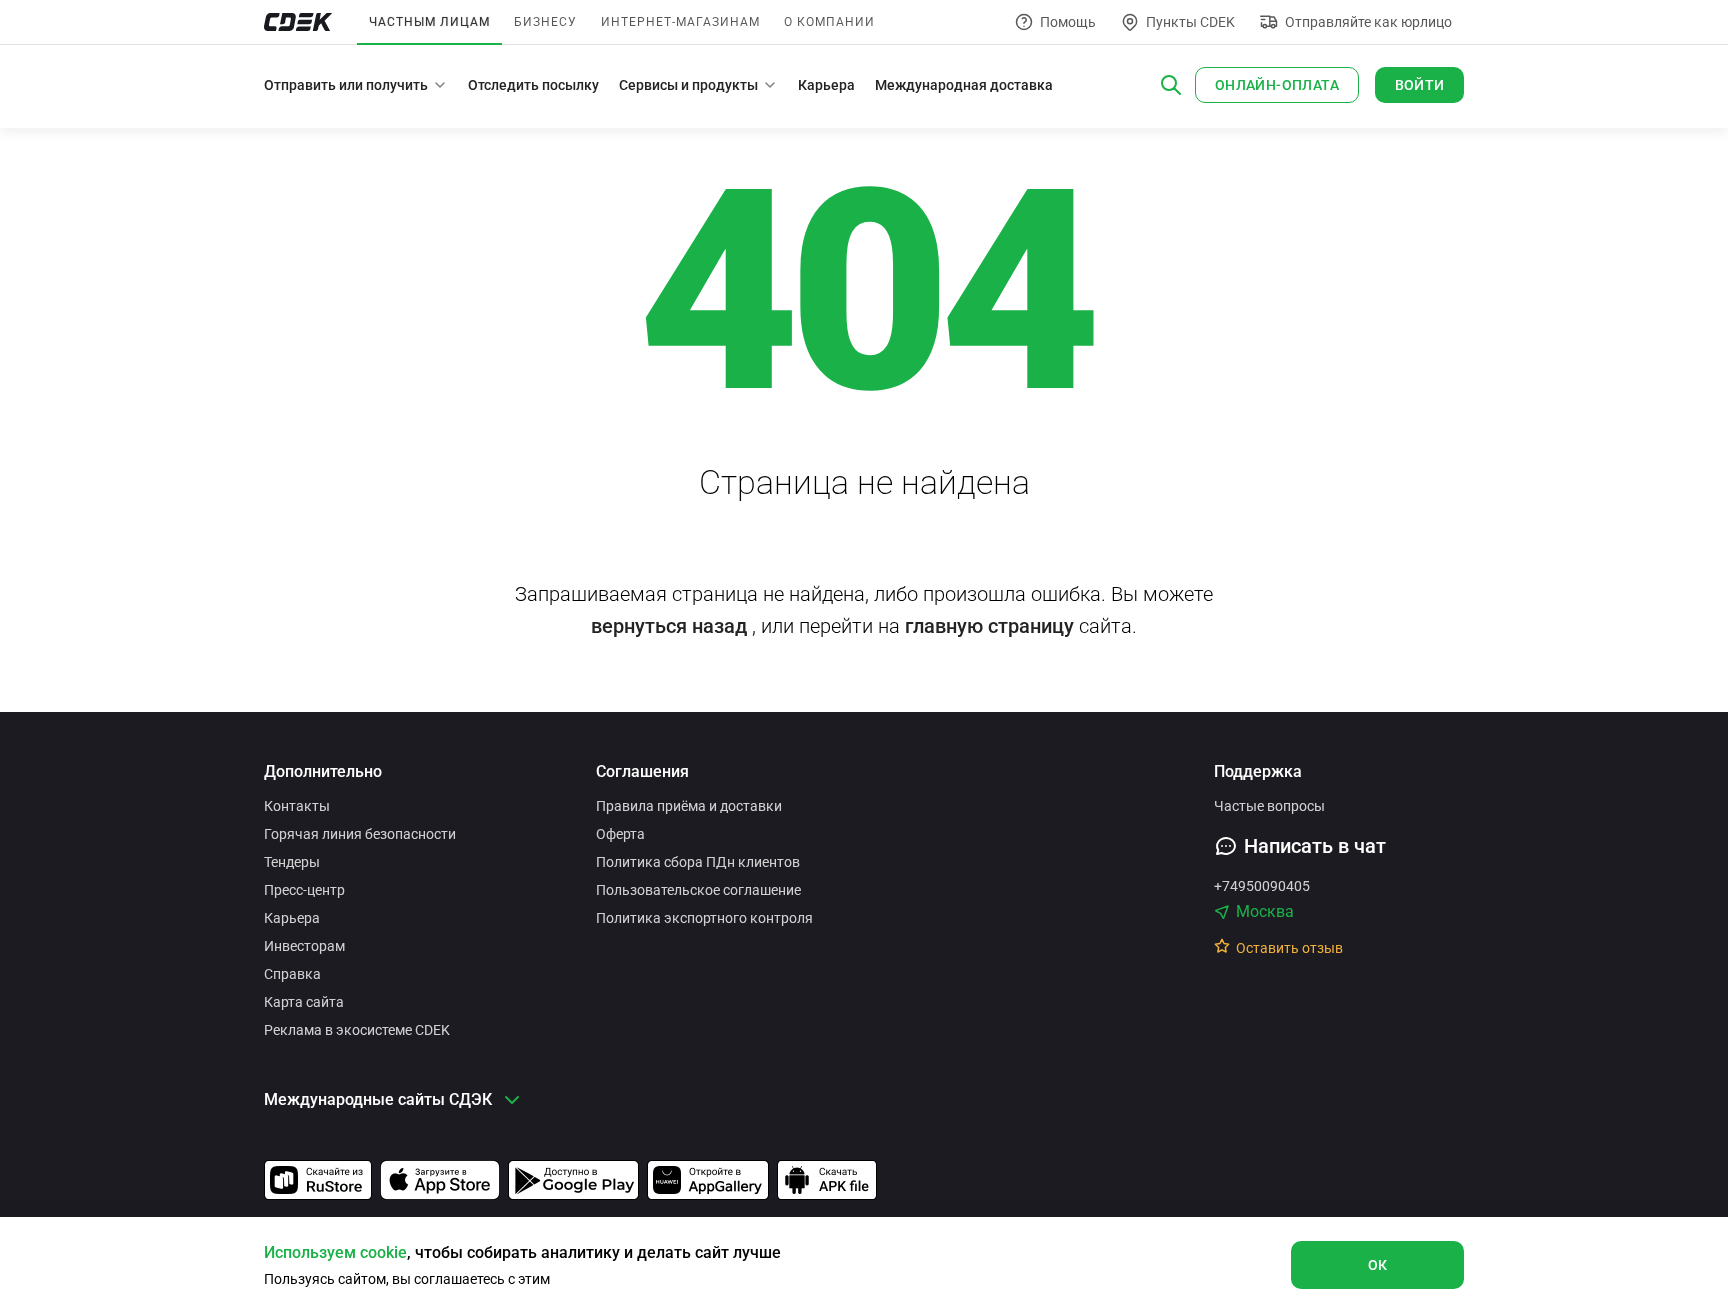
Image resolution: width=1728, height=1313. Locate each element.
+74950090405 (1262, 886)
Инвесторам (304, 946)
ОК (1378, 1265)
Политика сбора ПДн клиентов (698, 862)
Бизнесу (545, 22)
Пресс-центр (304, 890)
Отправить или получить (346, 85)
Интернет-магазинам (680, 22)
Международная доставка (964, 85)
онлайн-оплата (1277, 85)
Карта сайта (304, 1002)
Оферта (620, 834)
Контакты (297, 806)
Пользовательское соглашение (698, 890)
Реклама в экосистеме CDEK (357, 1030)
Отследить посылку (533, 85)
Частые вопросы (1269, 806)
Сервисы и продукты (688, 85)
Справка (292, 974)
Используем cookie (335, 1252)
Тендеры (292, 862)
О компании (829, 22)
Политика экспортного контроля (704, 918)
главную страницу (989, 626)
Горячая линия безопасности (360, 834)
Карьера (826, 85)
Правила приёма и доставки (689, 806)
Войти (1420, 85)
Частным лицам (429, 22)
